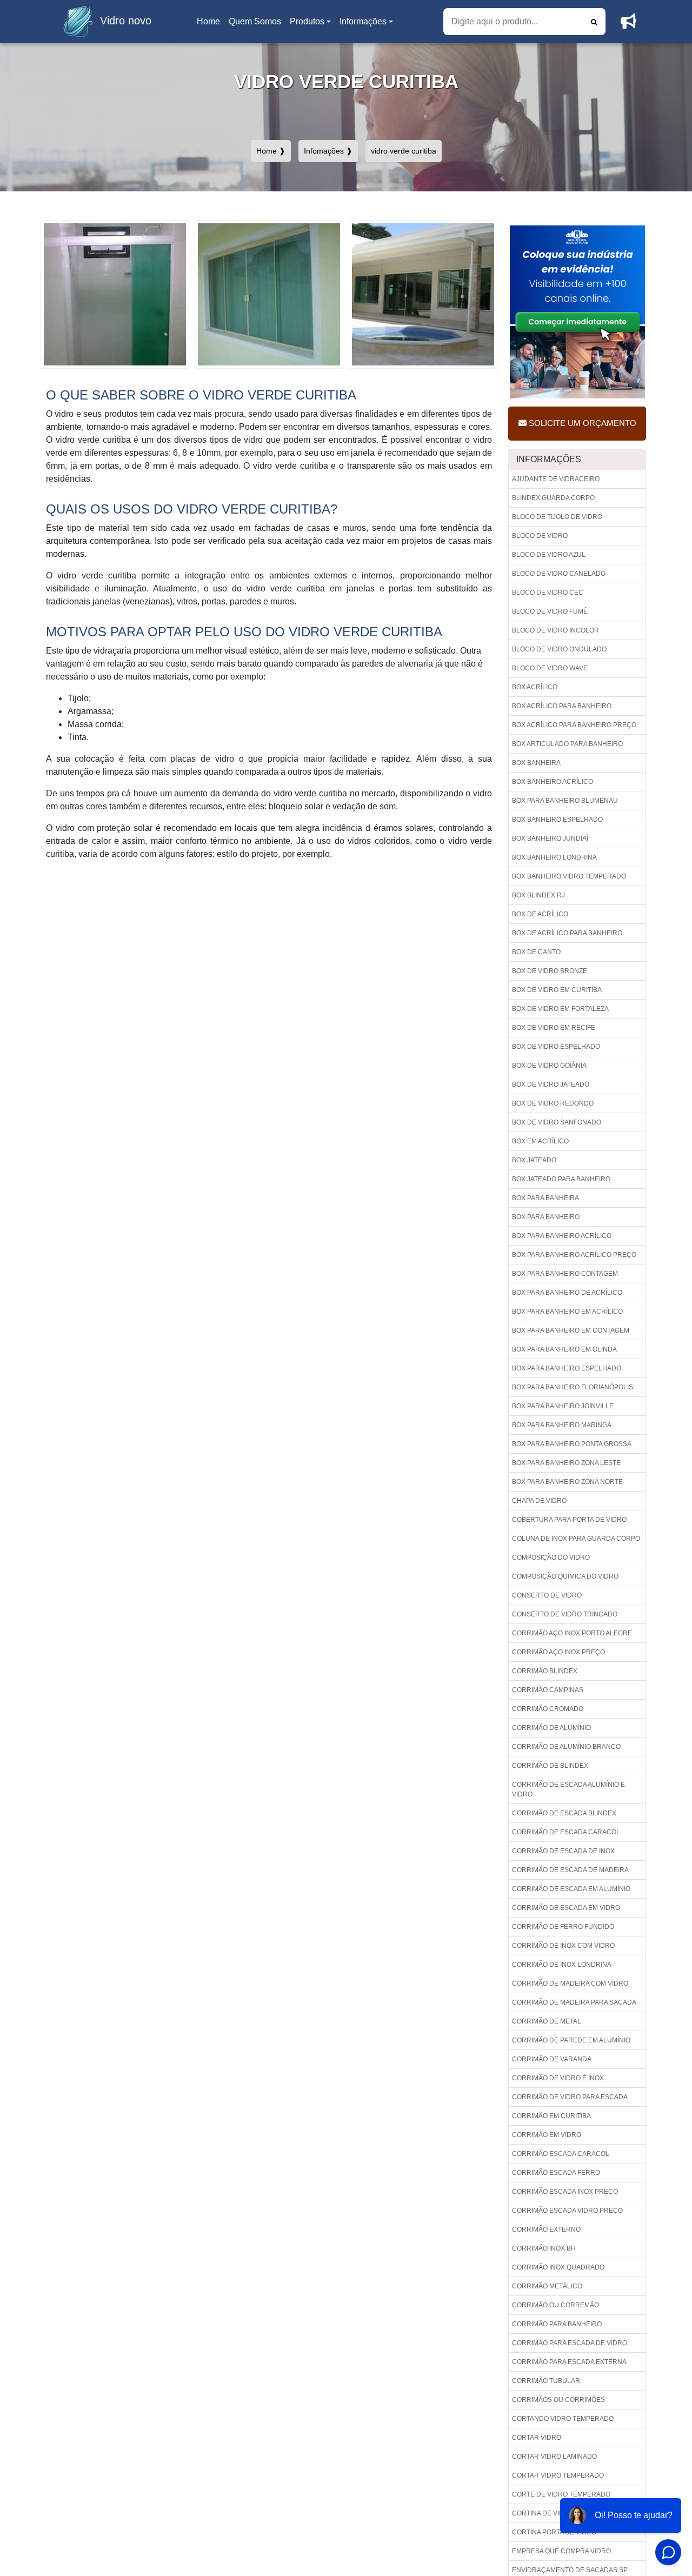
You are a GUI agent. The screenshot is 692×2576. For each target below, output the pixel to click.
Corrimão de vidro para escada (570, 2097)
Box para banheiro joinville (563, 1406)
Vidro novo (126, 21)
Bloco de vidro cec (548, 593)
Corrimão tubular (546, 2381)
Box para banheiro (546, 1217)
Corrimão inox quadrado (558, 2267)
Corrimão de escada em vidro (566, 1908)
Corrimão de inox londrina (562, 1965)
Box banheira (536, 763)
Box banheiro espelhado (557, 820)
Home (210, 25)
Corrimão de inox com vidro (563, 1946)
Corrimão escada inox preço (565, 2192)
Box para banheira (545, 1198)
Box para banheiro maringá (562, 1425)
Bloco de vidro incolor (555, 630)
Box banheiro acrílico (553, 782)
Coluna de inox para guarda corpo (576, 1539)
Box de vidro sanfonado (557, 1122)
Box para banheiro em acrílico (567, 1312)
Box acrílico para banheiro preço (574, 725)
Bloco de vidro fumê (550, 611)
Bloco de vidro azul (549, 555)
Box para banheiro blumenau (565, 801)
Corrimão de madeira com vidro (570, 1983)
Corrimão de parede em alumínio (571, 2040)
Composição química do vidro (565, 1576)
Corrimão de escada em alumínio (571, 1889)
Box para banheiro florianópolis (573, 1387)
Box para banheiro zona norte (567, 1482)
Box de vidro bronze (550, 971)
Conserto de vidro (547, 1595)
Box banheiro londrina (554, 857)
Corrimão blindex (545, 1671)
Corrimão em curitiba (551, 2116)
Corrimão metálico (547, 2286)
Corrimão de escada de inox (563, 1851)
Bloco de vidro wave (550, 668)
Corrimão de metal (547, 2021)
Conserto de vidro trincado (565, 1614)
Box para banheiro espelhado (567, 1368)
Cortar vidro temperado (558, 2475)
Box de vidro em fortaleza (560, 1009)
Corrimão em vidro (547, 2135)
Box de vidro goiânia (549, 1066)
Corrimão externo (546, 2229)
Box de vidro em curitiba (557, 990)
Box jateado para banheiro (561, 1179)
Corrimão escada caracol (561, 2154)
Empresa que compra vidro (561, 2551)
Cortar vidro (537, 2438)
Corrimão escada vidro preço (567, 2211)
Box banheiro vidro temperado (569, 876)
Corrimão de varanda (552, 2059)
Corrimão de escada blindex (564, 1813)
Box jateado (534, 1160)
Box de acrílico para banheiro (567, 933)
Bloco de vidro (540, 536)
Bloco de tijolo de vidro (557, 517)
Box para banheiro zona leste (566, 1463)
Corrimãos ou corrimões (558, 2400)
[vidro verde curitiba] (115, 294)
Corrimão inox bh (544, 2248)
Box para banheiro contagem (565, 1274)
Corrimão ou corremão (555, 2305)
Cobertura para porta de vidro (569, 1520)
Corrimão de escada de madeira (570, 1870)
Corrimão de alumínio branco (566, 1747)
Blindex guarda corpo (553, 498)
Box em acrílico (540, 1141)
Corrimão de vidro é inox (558, 2078)
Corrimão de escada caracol (566, 1832)
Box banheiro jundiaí (550, 838)
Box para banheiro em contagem (571, 1330)
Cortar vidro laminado (554, 2457)
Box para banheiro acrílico (562, 1236)
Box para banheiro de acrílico (567, 1293)
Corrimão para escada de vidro (570, 2343)
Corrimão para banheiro (557, 2324)
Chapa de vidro (539, 1501)
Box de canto (536, 952)
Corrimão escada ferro (556, 2173)
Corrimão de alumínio (551, 1728)
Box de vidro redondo (553, 1103)
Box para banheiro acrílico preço (574, 1255)
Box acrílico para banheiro (562, 706)
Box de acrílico (540, 914)
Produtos (307, 21)
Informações (363, 21)
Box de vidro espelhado (556, 1047)
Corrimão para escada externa (569, 2362)
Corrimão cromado (548, 1709)
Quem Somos (255, 21)
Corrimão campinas (548, 1690)
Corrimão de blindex (550, 1766)
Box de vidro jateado (551, 1084)
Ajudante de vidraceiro (556, 479)
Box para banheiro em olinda (564, 1349)
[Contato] (628, 22)
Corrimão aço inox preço (558, 1652)
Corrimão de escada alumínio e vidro (568, 1789)
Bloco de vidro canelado (559, 574)
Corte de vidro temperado (561, 2494)
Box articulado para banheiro (567, 744)
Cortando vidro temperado (563, 2419)
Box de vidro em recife (554, 1028)
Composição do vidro (551, 1557)
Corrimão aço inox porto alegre (572, 1633)
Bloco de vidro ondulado (559, 649)
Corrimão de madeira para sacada (574, 2002)
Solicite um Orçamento (581, 423)
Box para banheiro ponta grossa (572, 1444)
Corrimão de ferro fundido (563, 1927)
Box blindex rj (538, 895)
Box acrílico (535, 687)
